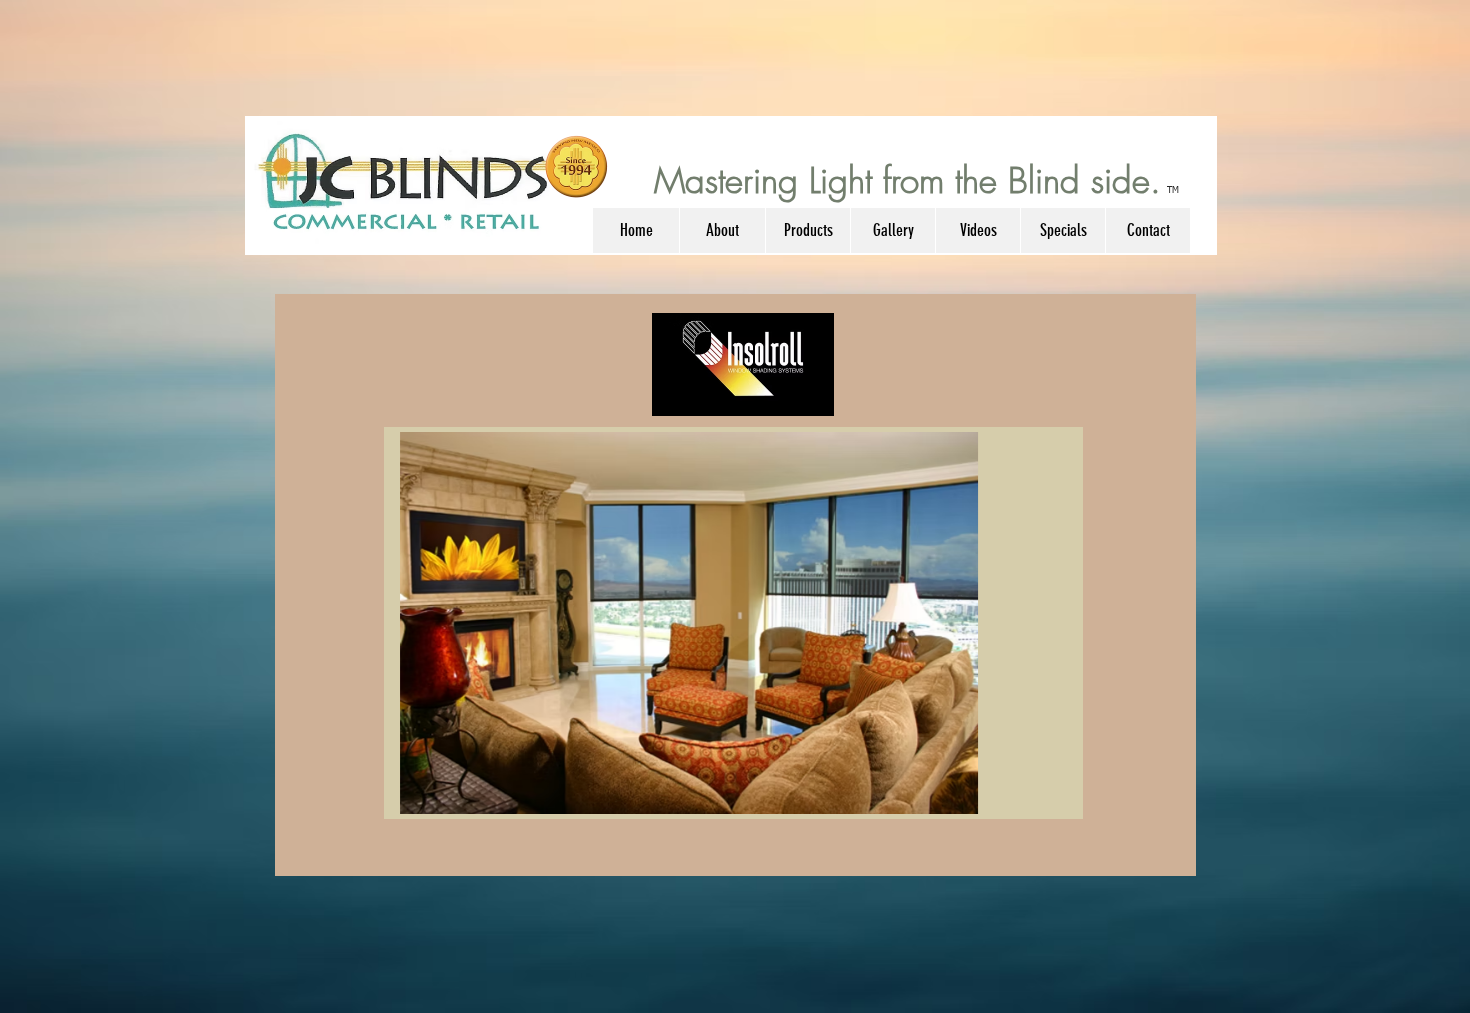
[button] (722, 230)
